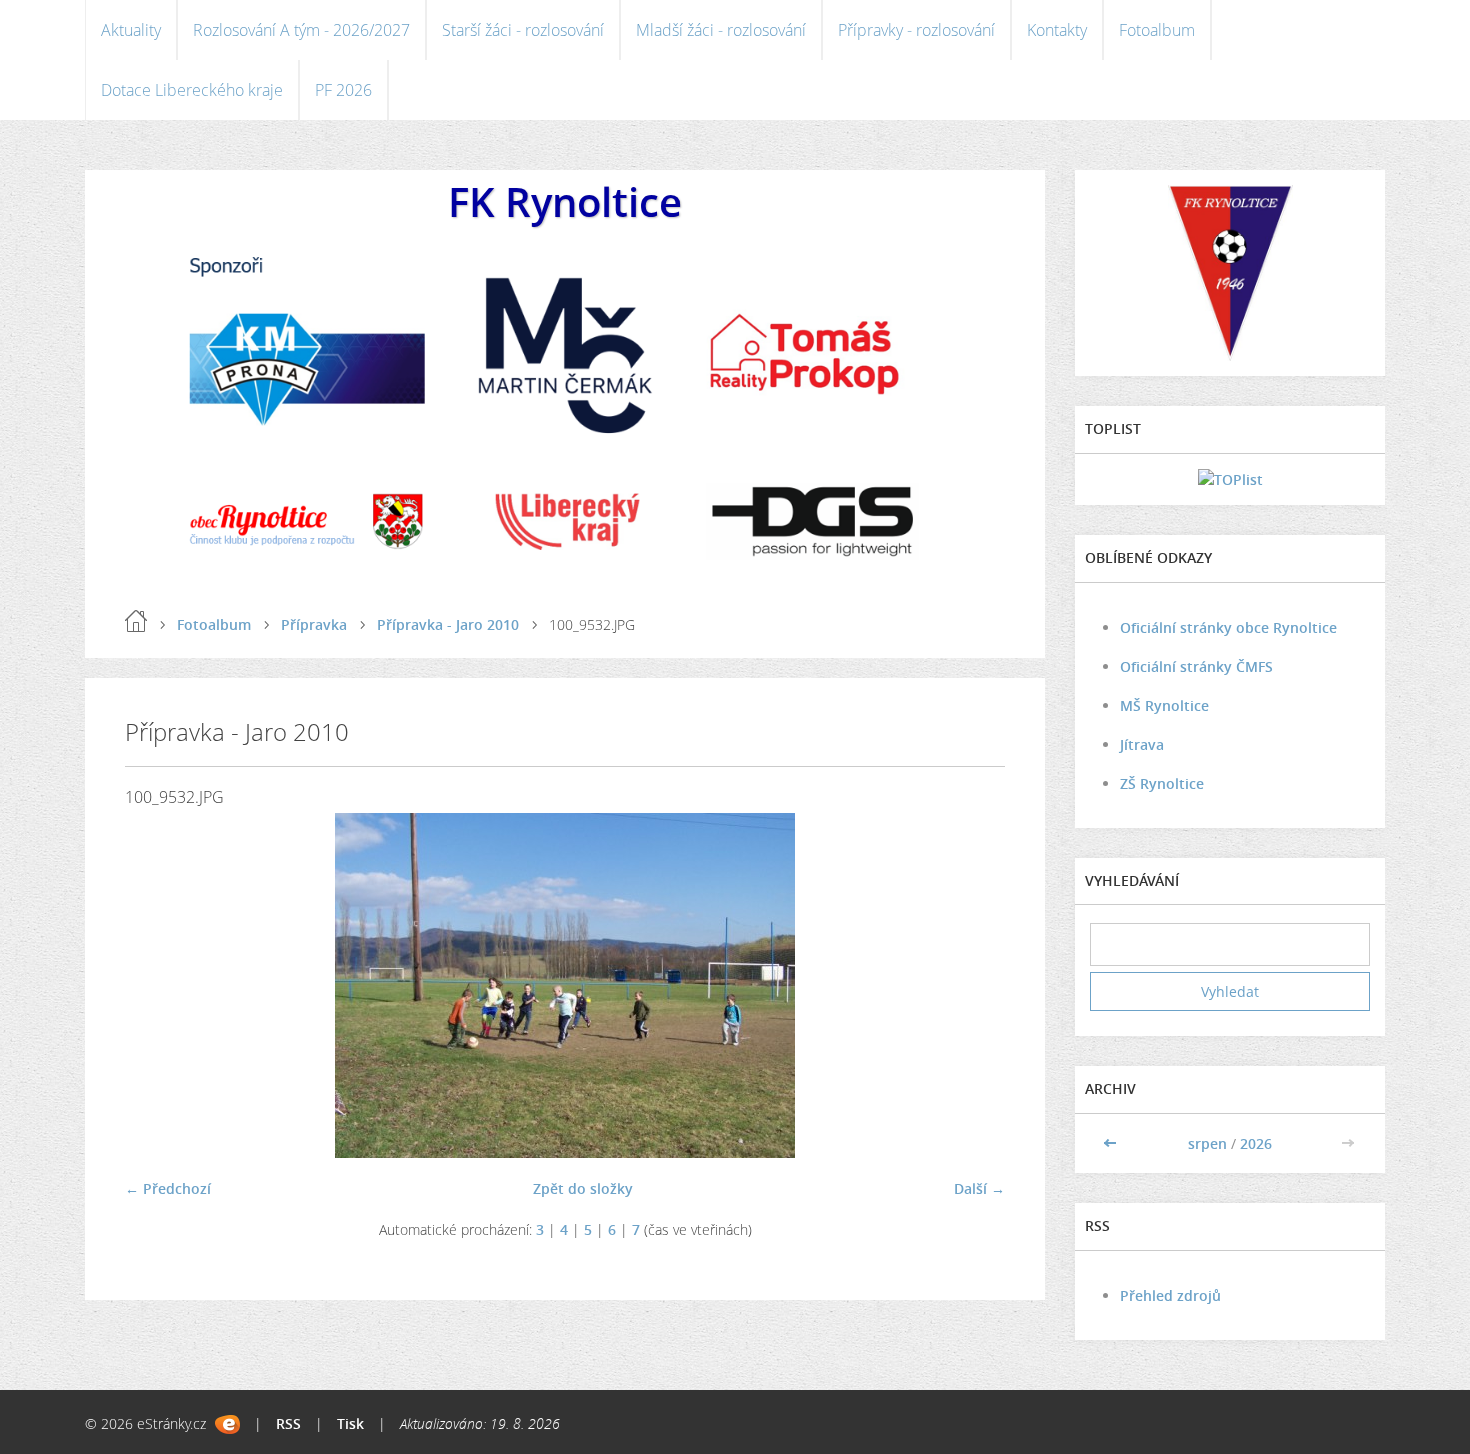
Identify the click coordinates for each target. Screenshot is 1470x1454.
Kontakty (1057, 30)
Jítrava (1142, 744)
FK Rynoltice (565, 201)
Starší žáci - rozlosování (523, 30)
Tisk (350, 1423)
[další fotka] (972, 985)
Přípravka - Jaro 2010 (448, 624)
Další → (979, 1188)
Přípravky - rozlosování (916, 30)
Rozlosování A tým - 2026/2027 (301, 30)
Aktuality (131, 30)
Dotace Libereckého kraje (192, 90)
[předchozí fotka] (157, 985)
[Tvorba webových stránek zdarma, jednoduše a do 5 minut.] (227, 1424)
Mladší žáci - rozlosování (721, 30)
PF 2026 (343, 90)
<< (1112, 1143)
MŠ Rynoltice (1164, 705)
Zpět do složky (583, 1188)
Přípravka (314, 624)
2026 (1256, 1143)
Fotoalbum (1157, 30)
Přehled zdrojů (1170, 1295)
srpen (1207, 1143)
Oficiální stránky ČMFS (1196, 666)
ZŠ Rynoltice (1162, 783)
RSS (288, 1423)
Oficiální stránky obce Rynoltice (1228, 627)
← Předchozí (168, 1188)
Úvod (136, 621)
